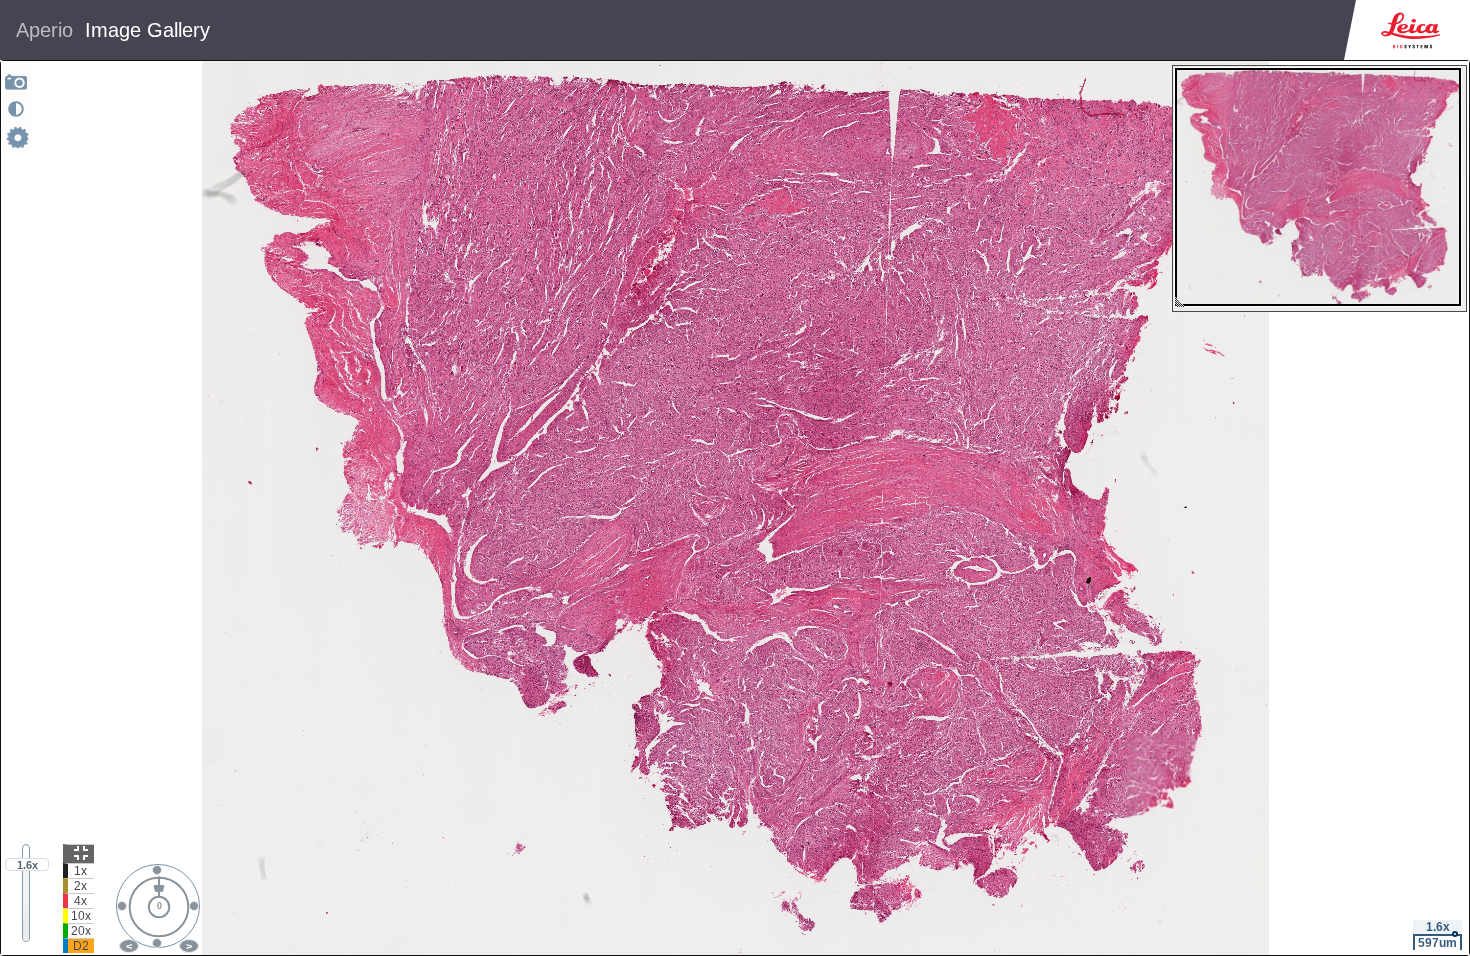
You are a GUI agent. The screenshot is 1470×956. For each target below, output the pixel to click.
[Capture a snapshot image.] (16, 81)
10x (81, 916)
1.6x (27, 865)
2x (80, 886)
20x (81, 931)
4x (80, 901)
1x (80, 871)
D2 (81, 946)
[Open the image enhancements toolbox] (16, 109)
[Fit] (78, 853)
